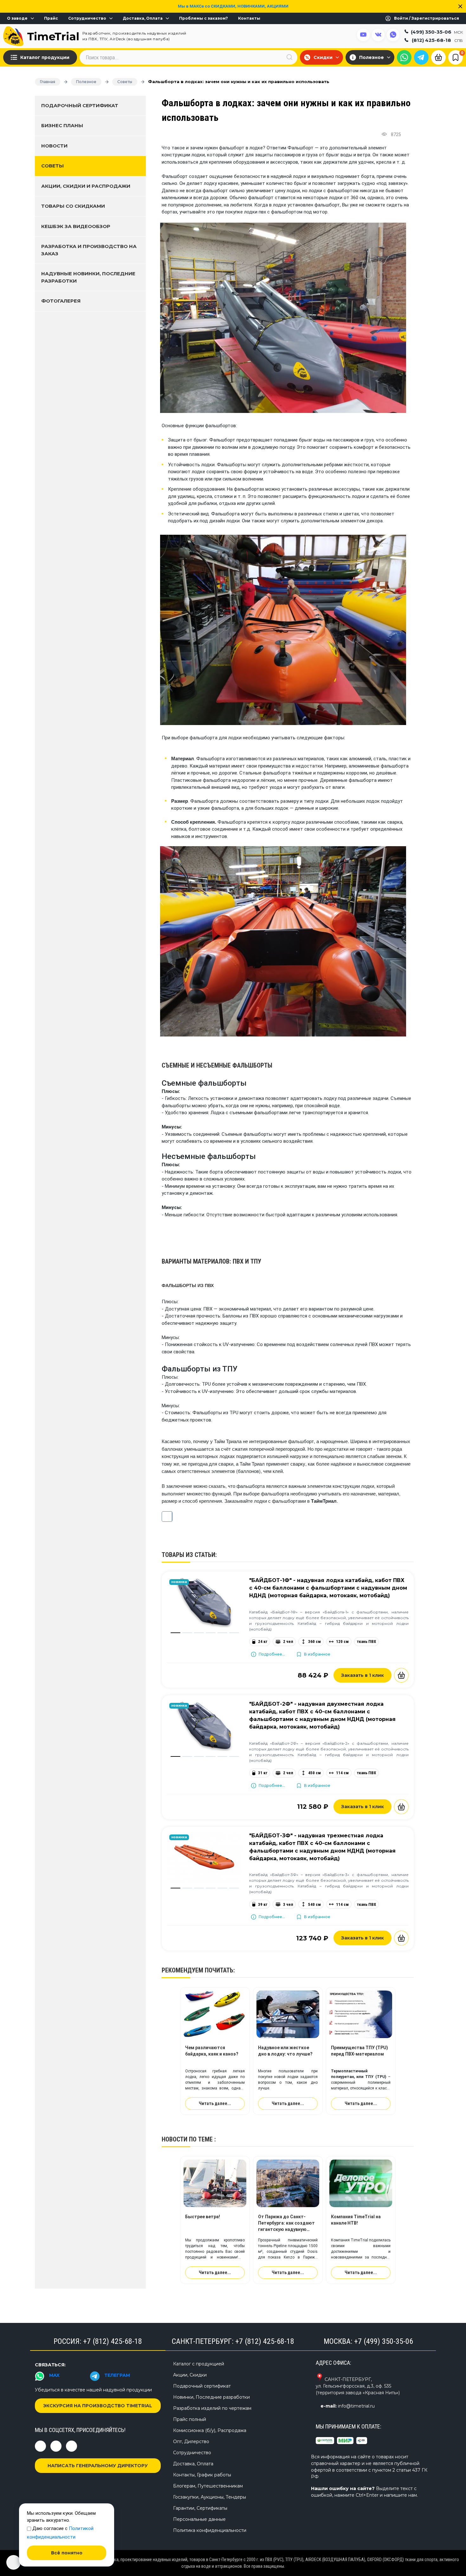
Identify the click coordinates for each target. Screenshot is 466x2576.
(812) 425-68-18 (437, 40)
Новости (54, 146)
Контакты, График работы (202, 2475)
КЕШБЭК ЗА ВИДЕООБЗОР (76, 226)
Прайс (51, 18)
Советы (52, 166)
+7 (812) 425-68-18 (113, 2341)
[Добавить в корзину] (401, 1675)
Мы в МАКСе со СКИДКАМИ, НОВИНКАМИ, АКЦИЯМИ (233, 6)
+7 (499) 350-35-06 (384, 2341)
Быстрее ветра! (203, 2217)
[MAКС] (404, 57)
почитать (219, 1970)
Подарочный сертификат (80, 105)
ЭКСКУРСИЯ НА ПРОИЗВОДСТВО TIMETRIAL (98, 2406)
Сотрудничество (87, 18)
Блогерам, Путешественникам (208, 2486)
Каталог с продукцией (199, 2364)
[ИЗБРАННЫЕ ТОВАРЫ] (456, 57)
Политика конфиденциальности (210, 2530)
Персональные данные (199, 2519)
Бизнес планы (62, 125)
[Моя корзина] (438, 57)
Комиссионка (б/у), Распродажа (210, 2430)
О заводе (17, 18)
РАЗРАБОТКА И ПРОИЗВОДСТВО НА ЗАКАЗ (89, 250)
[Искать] (289, 57)
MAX (54, 2375)
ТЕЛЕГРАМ (117, 2375)
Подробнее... (272, 1654)
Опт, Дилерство (191, 2442)
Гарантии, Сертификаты (200, 2508)
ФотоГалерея (61, 301)
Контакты (249, 18)
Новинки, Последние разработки (211, 2397)
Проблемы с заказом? (204, 18)
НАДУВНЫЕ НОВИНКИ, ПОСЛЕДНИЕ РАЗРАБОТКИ (88, 277)
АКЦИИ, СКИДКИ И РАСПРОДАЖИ (86, 186)
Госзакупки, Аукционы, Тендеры (210, 2497)
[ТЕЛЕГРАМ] (421, 57)
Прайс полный (190, 2419)
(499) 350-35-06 (437, 32)
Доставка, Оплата (143, 18)
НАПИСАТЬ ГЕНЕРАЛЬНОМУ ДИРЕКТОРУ (98, 2466)
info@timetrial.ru (356, 2406)
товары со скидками (73, 206)
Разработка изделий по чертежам (212, 2408)
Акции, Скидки (190, 2375)
